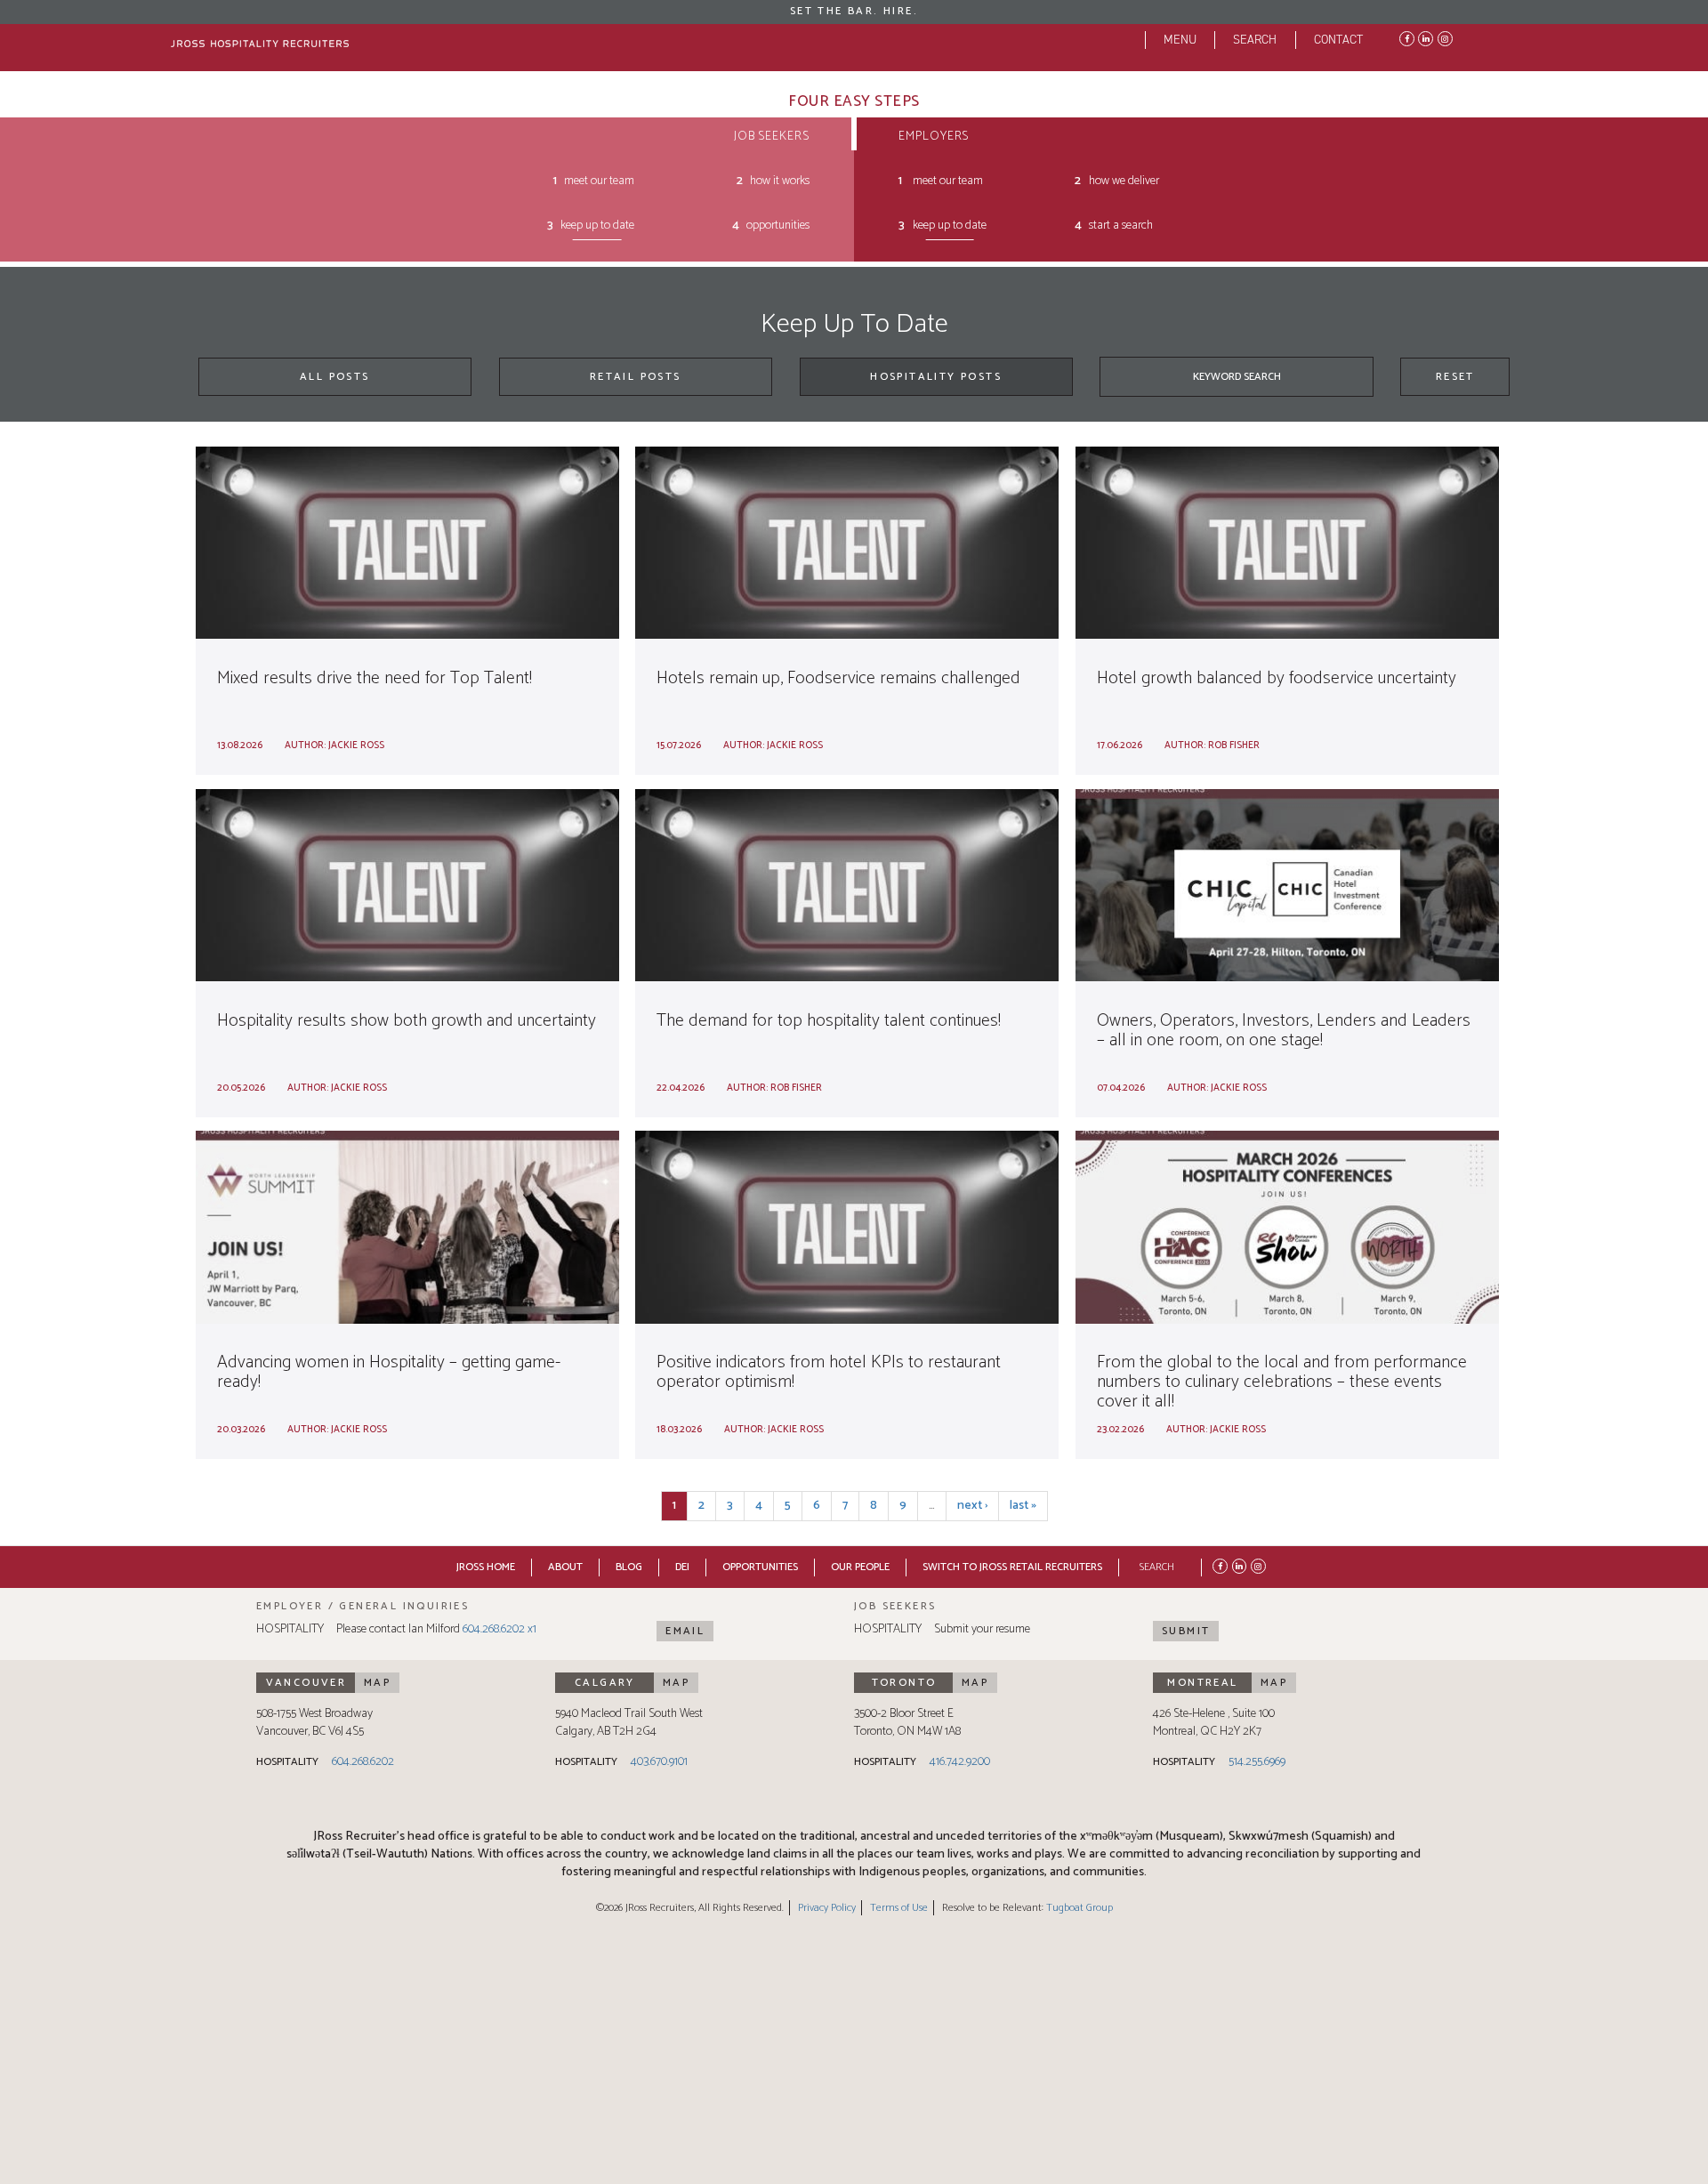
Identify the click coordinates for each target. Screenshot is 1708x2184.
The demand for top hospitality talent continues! (829, 1021)
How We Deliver (1124, 181)
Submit (1186, 1631)
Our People (860, 1567)
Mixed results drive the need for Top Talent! (375, 678)
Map (377, 1683)
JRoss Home (486, 1567)
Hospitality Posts (936, 377)
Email (685, 1631)
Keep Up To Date (597, 226)
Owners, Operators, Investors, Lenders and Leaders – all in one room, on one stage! (1284, 1031)
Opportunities (778, 226)
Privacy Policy (827, 1908)
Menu (1180, 40)
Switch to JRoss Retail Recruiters (1012, 1567)
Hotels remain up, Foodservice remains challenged (838, 678)
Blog (629, 1567)
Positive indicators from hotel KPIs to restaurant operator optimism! (829, 1372)
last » (1023, 1506)
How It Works (780, 181)
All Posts (335, 377)
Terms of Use (899, 1908)
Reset (1455, 377)
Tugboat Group (1080, 1908)
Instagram (1444, 37)
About (565, 1567)
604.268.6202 (363, 1762)
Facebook (1406, 37)
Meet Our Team (599, 181)
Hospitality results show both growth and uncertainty (407, 1021)
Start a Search (1121, 226)
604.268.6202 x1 (500, 1629)
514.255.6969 (1257, 1762)
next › (972, 1506)
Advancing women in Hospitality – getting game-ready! (389, 1372)
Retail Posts (636, 377)
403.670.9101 (659, 1762)
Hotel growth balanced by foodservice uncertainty (1277, 678)
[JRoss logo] (260, 44)
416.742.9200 (960, 1762)
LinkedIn (1424, 37)
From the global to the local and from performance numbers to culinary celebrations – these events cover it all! (1282, 1382)
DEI (682, 1567)
